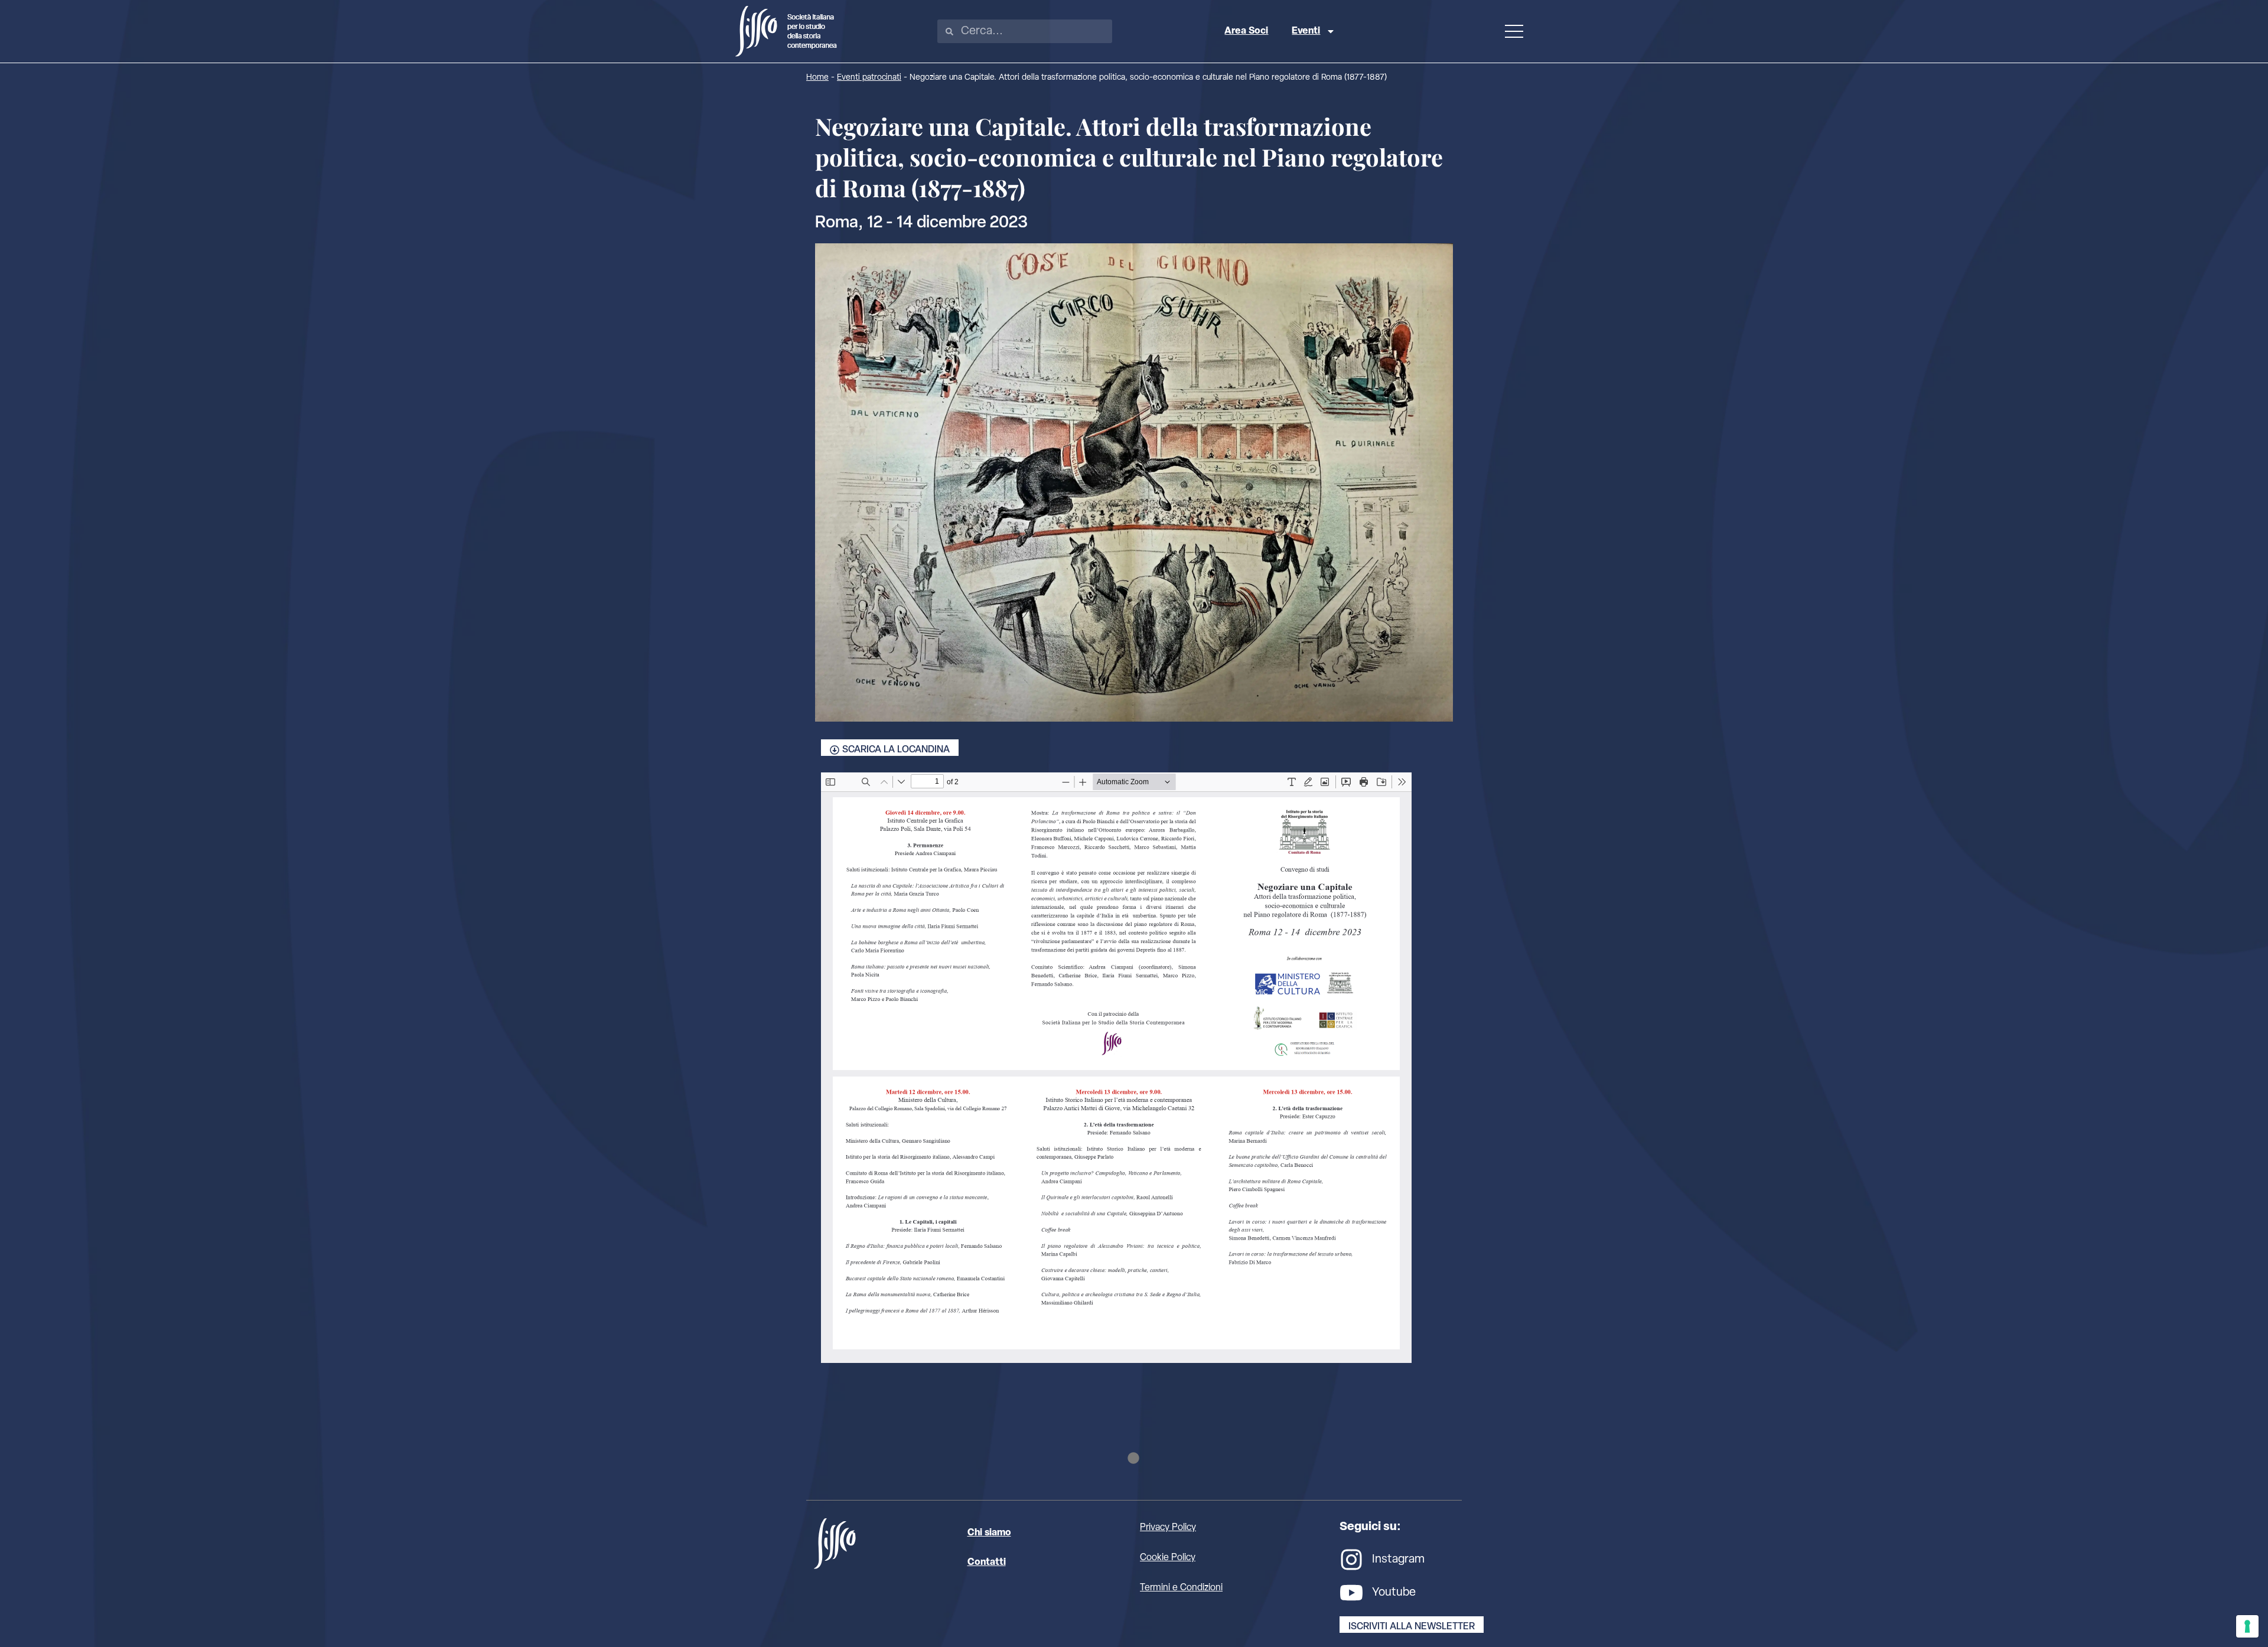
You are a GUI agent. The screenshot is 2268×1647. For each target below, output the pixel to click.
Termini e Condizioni (1181, 1588)
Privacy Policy (1168, 1528)
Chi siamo (989, 1533)
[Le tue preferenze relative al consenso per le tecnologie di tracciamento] (2247, 1626)
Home (817, 78)
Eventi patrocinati (869, 78)
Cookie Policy (1168, 1558)
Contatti (987, 1563)
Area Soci (1246, 31)
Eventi (1306, 31)
